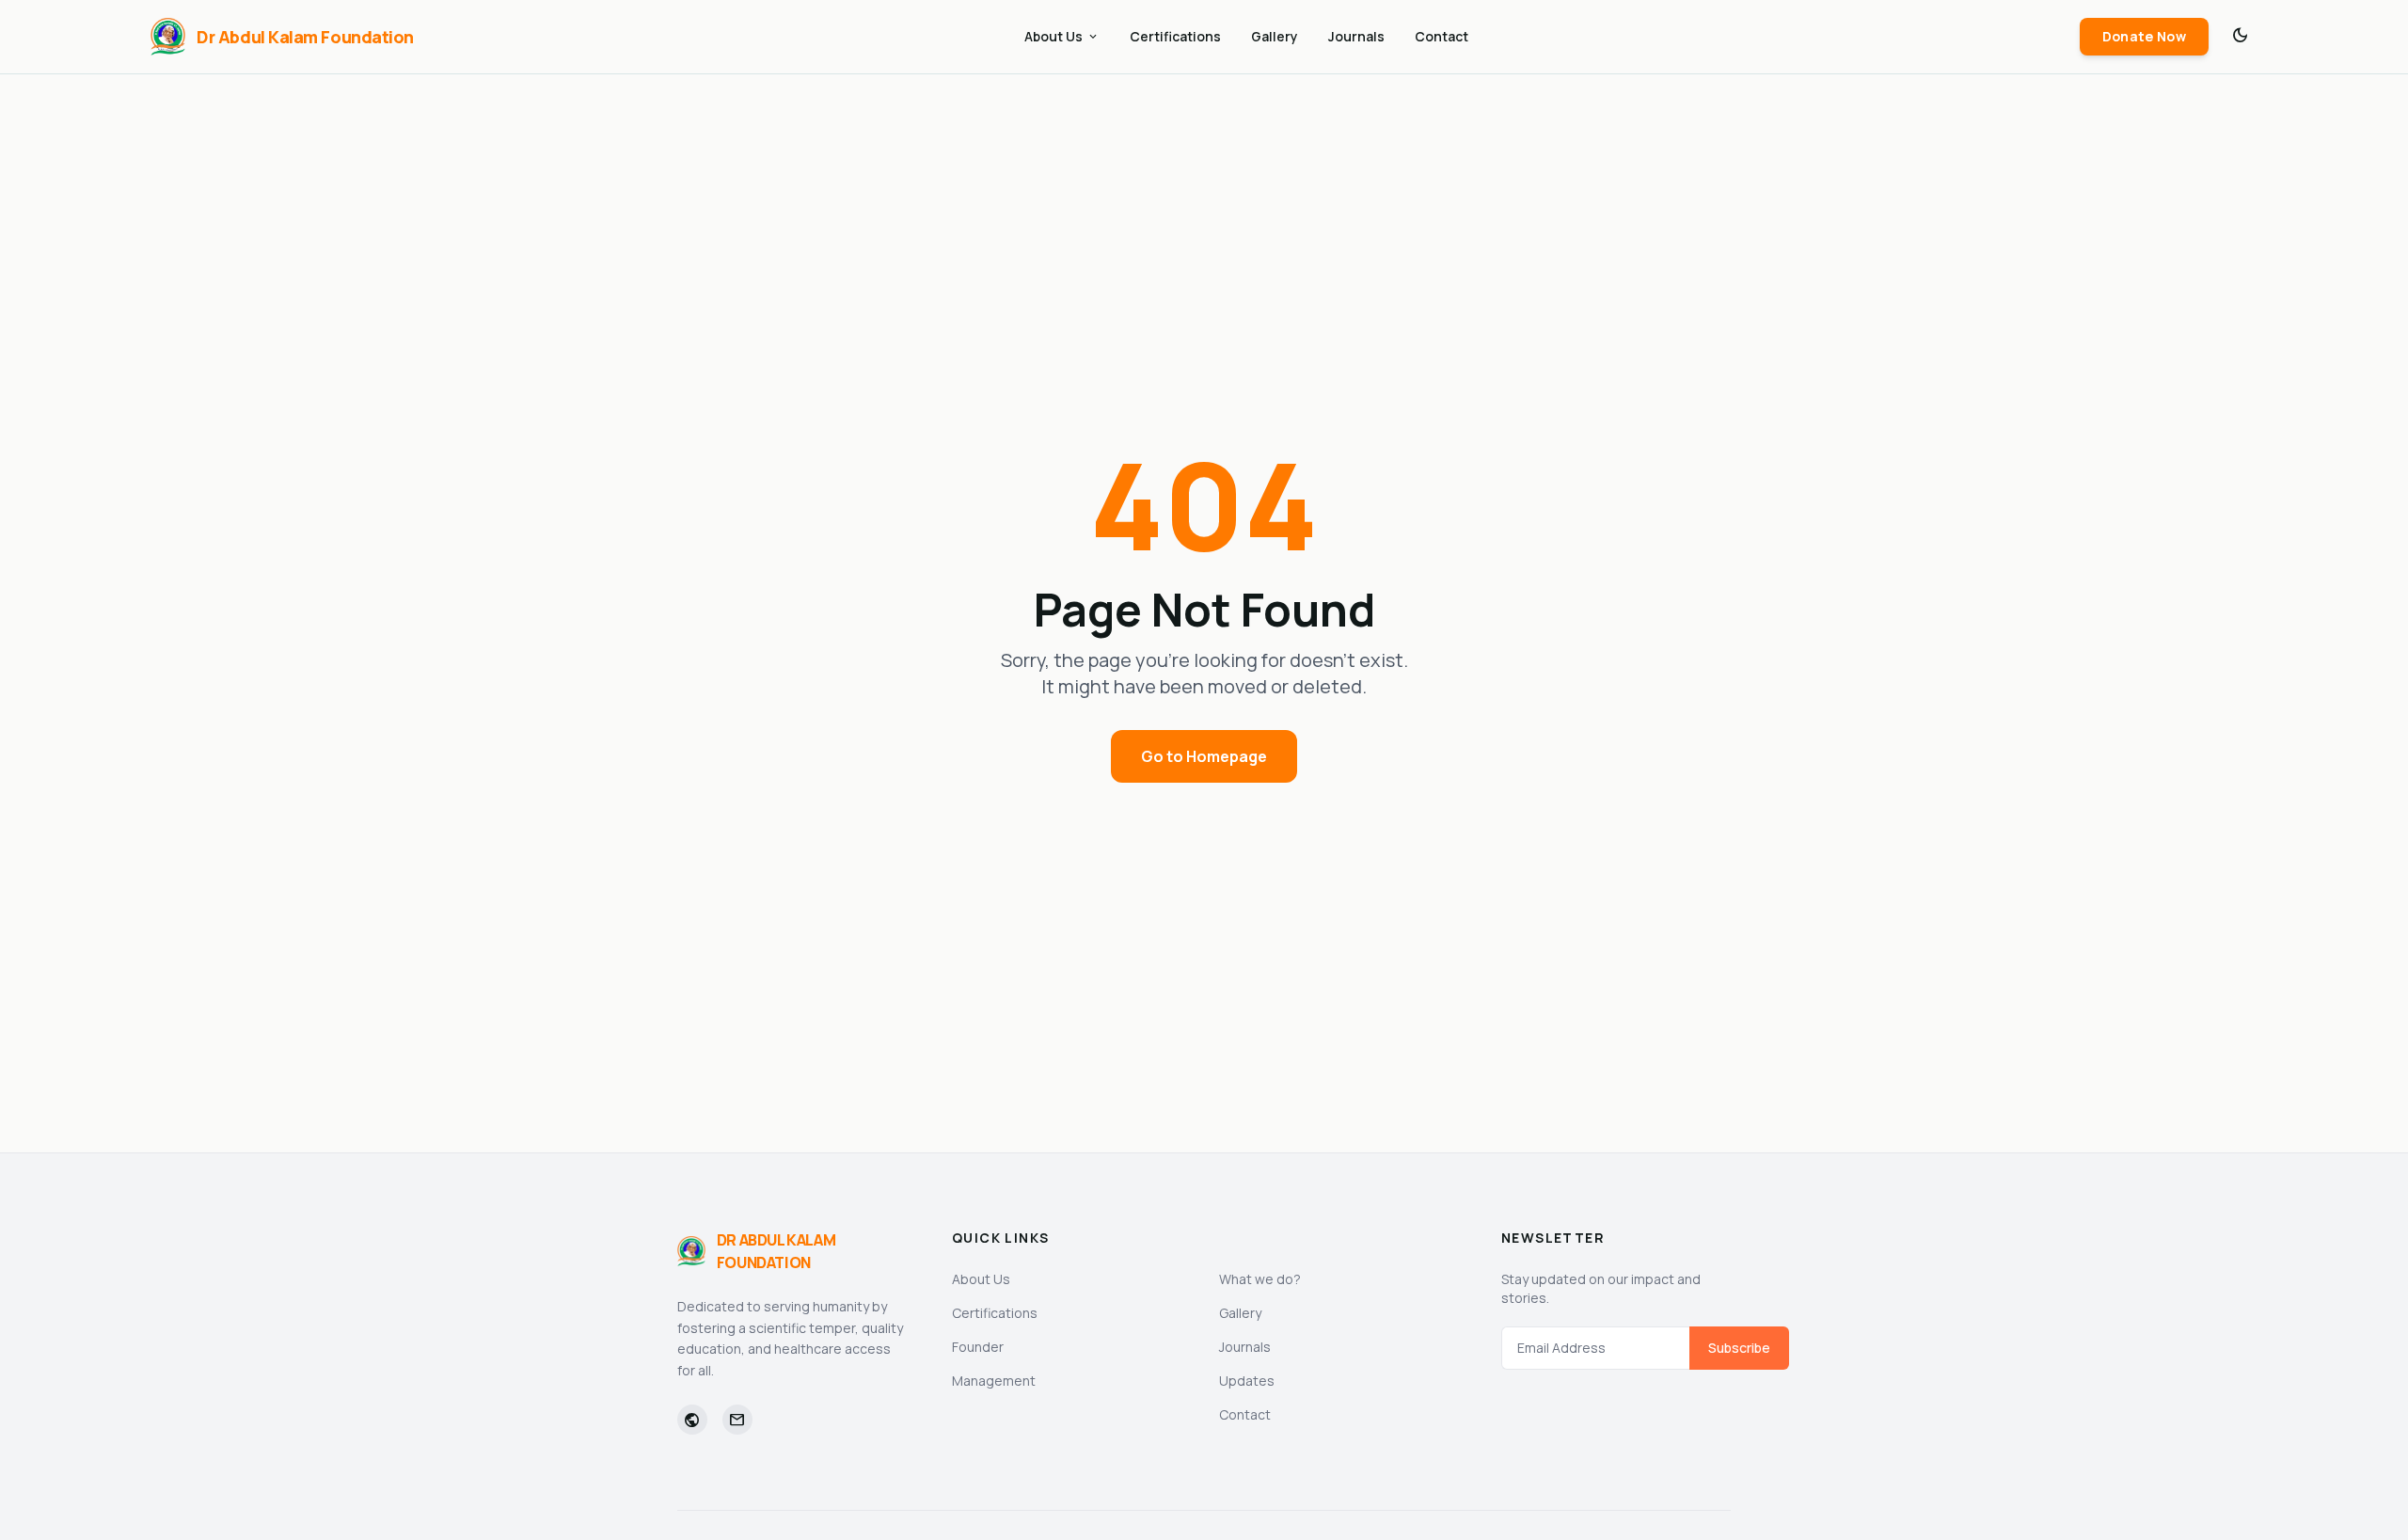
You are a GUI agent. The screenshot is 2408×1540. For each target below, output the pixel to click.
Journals (1356, 36)
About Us (1062, 36)
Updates (1247, 1381)
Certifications (1175, 36)
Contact (1442, 36)
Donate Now (2145, 36)
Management (994, 1381)
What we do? (1260, 1279)
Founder (978, 1347)
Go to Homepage (1204, 756)
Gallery (1275, 36)
